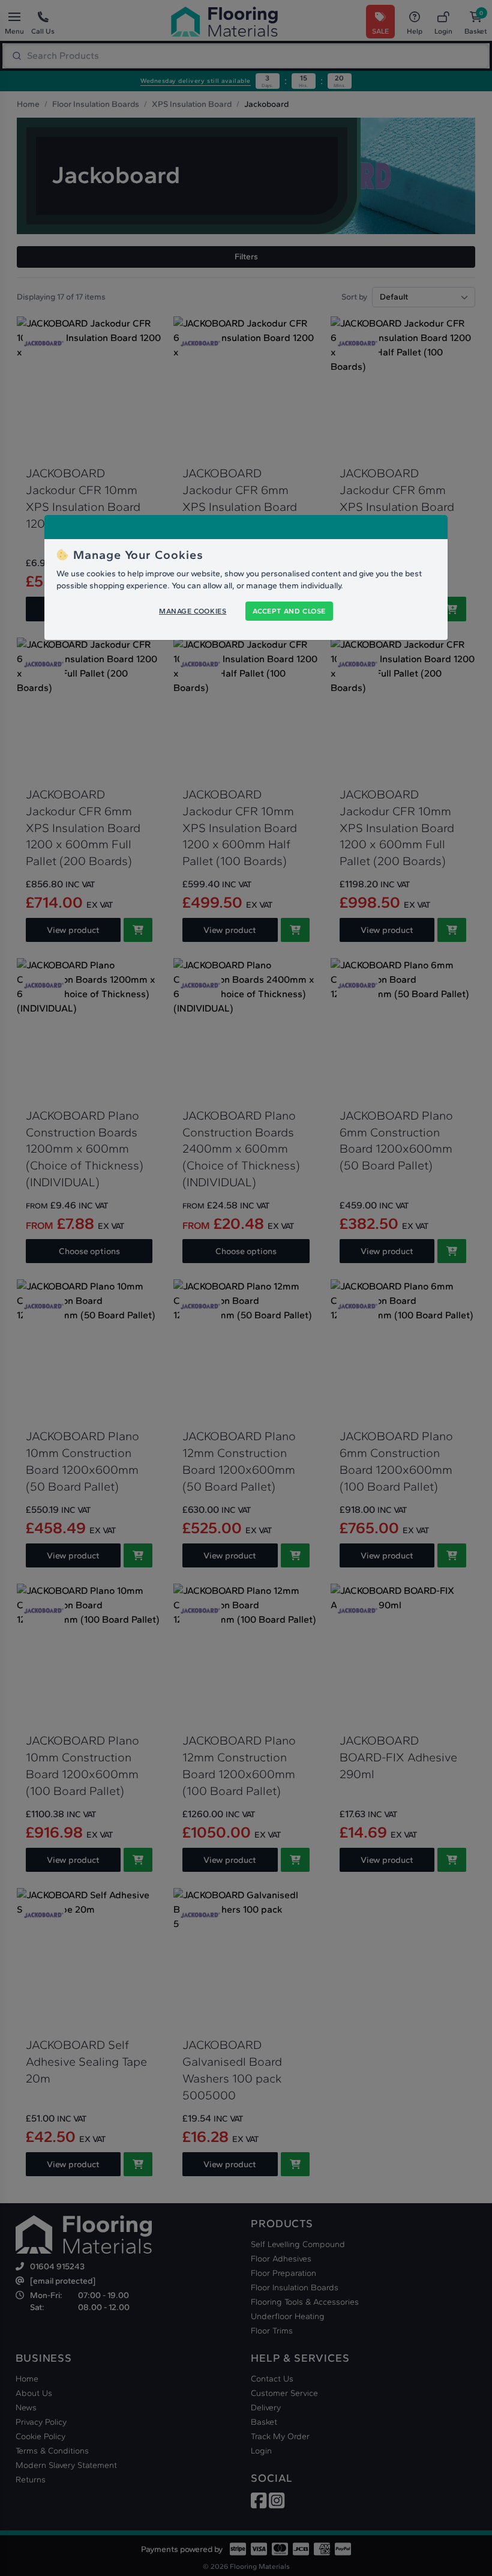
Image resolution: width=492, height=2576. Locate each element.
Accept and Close (289, 611)
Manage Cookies (193, 611)
